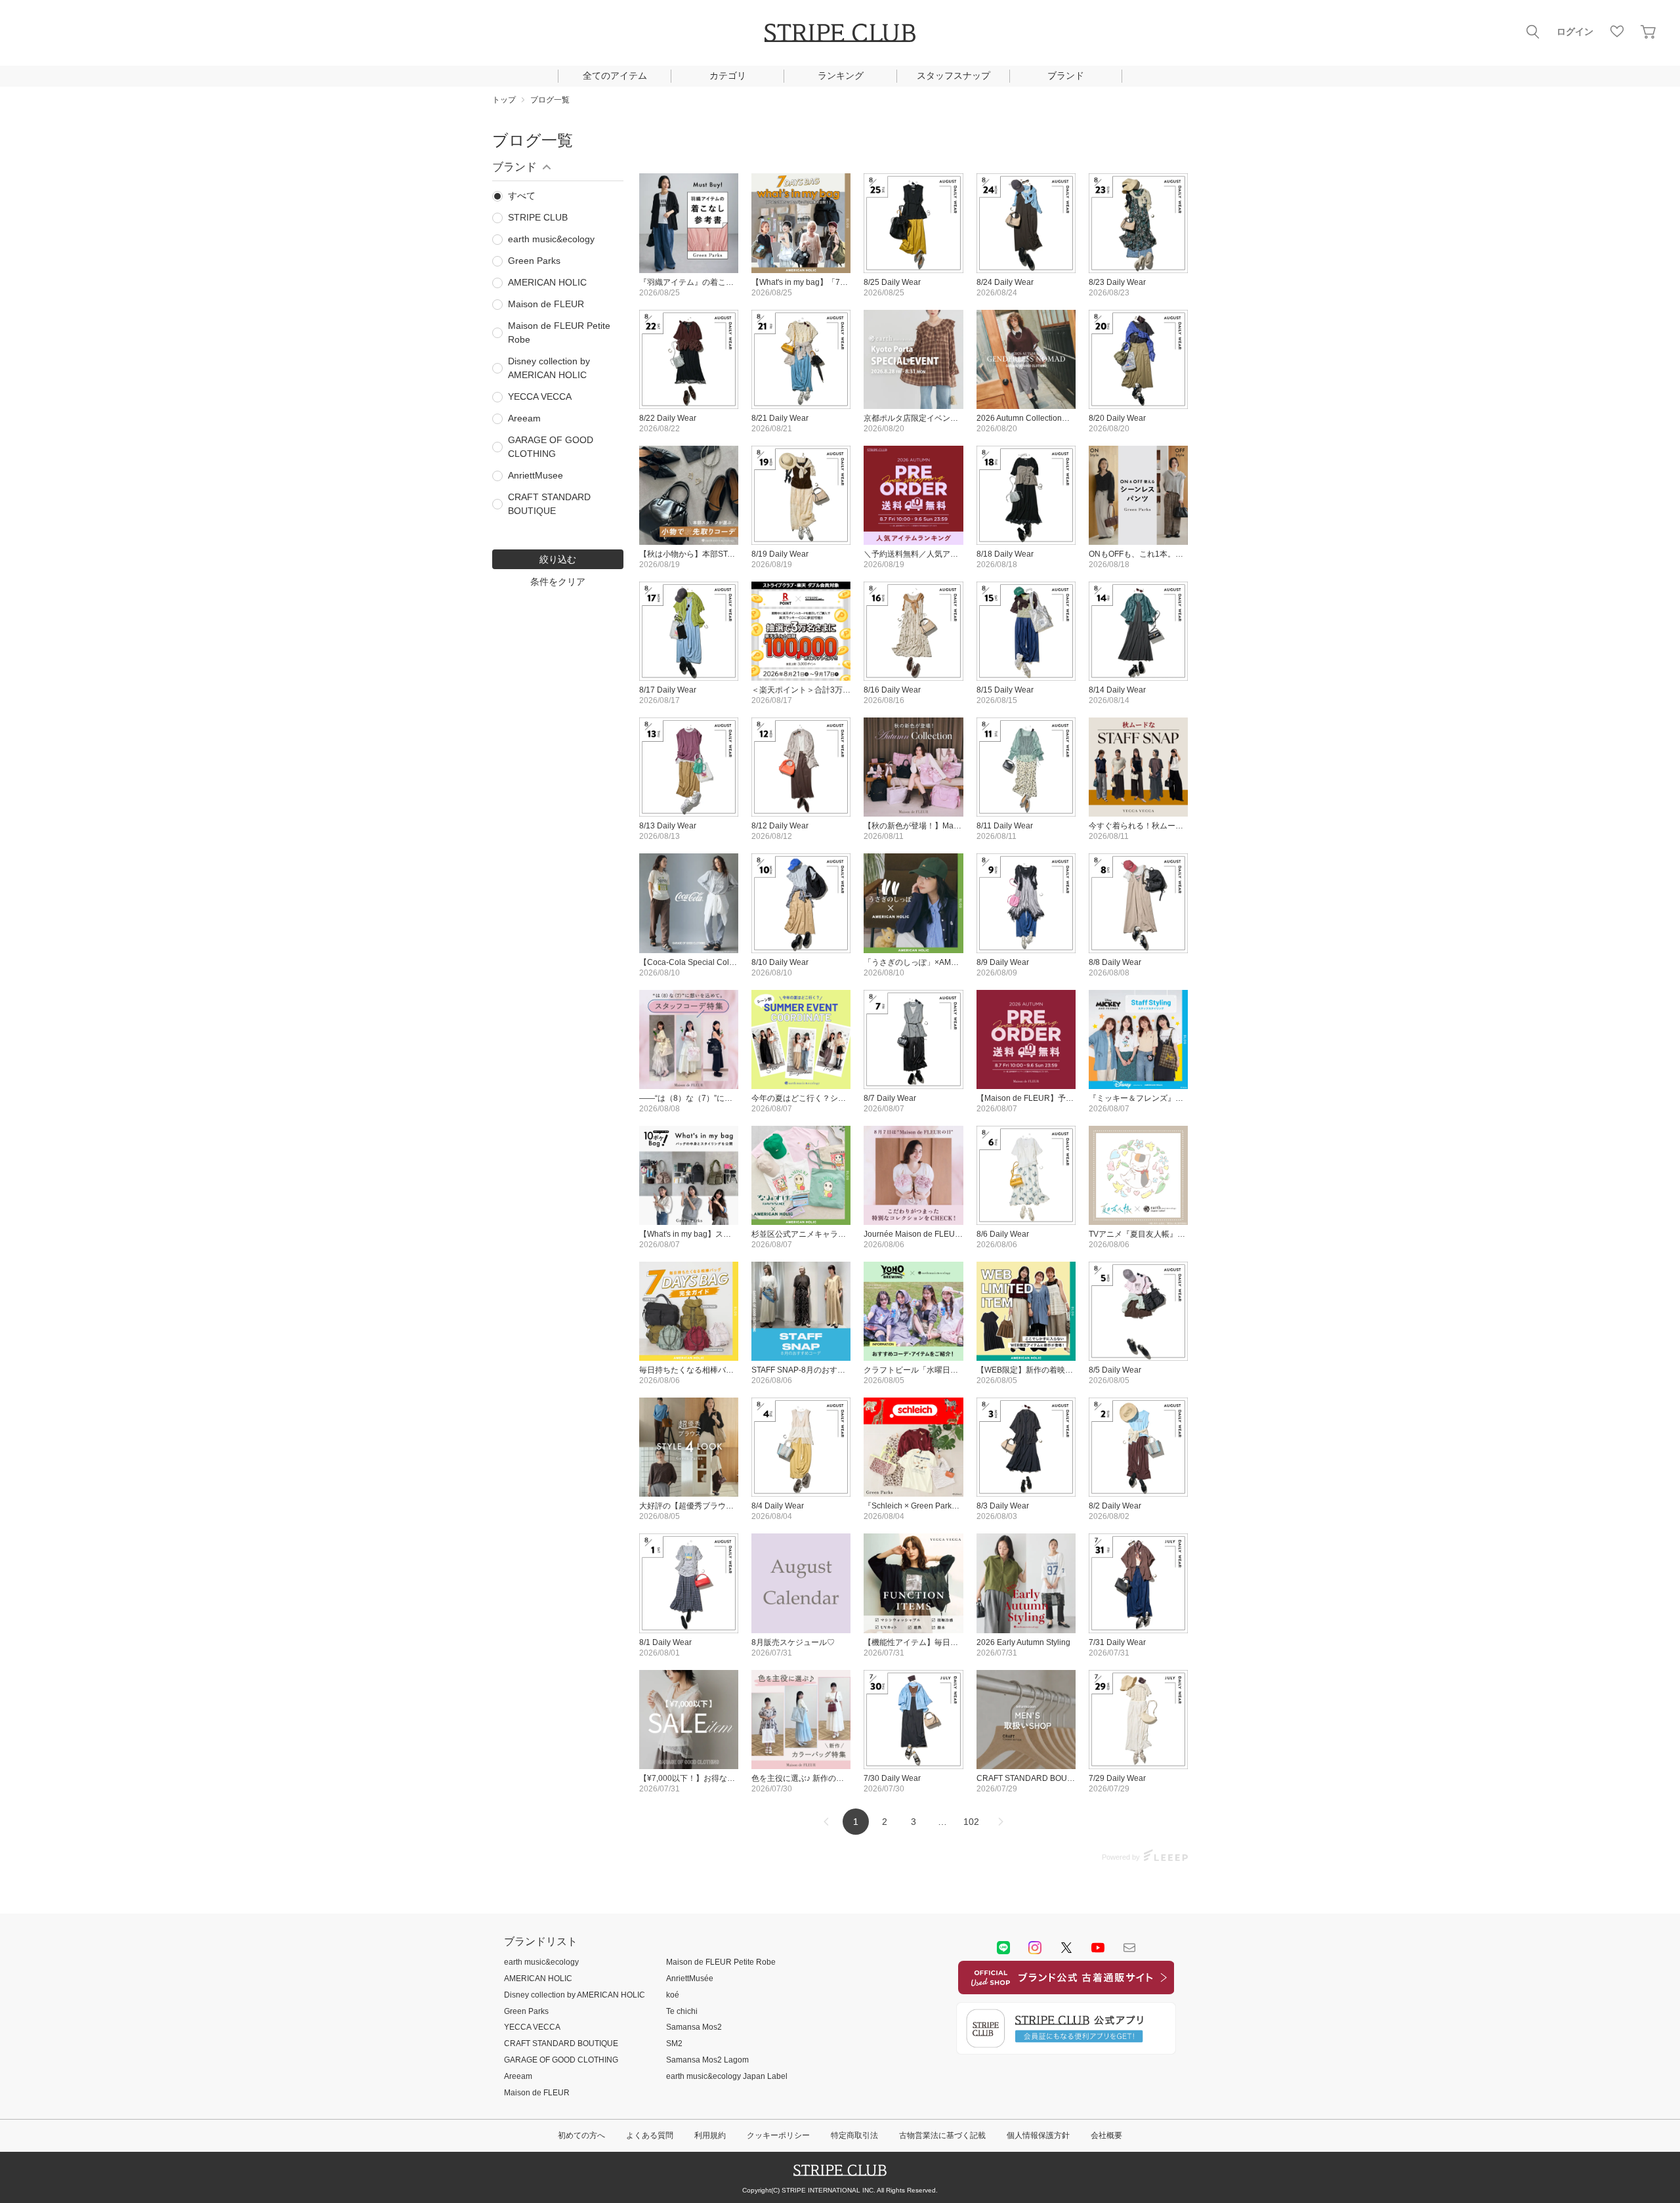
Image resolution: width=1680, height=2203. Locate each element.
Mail (1129, 1948)
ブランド (1066, 75)
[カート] (1648, 32)
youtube (1098, 1948)
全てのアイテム (615, 75)
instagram (1035, 1948)
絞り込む (558, 559)
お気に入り (1617, 32)
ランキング (841, 75)
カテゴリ (728, 75)
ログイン (1575, 32)
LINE (1003, 1948)
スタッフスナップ (954, 75)
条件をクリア (558, 582)
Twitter (1066, 1948)
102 (971, 1822)
